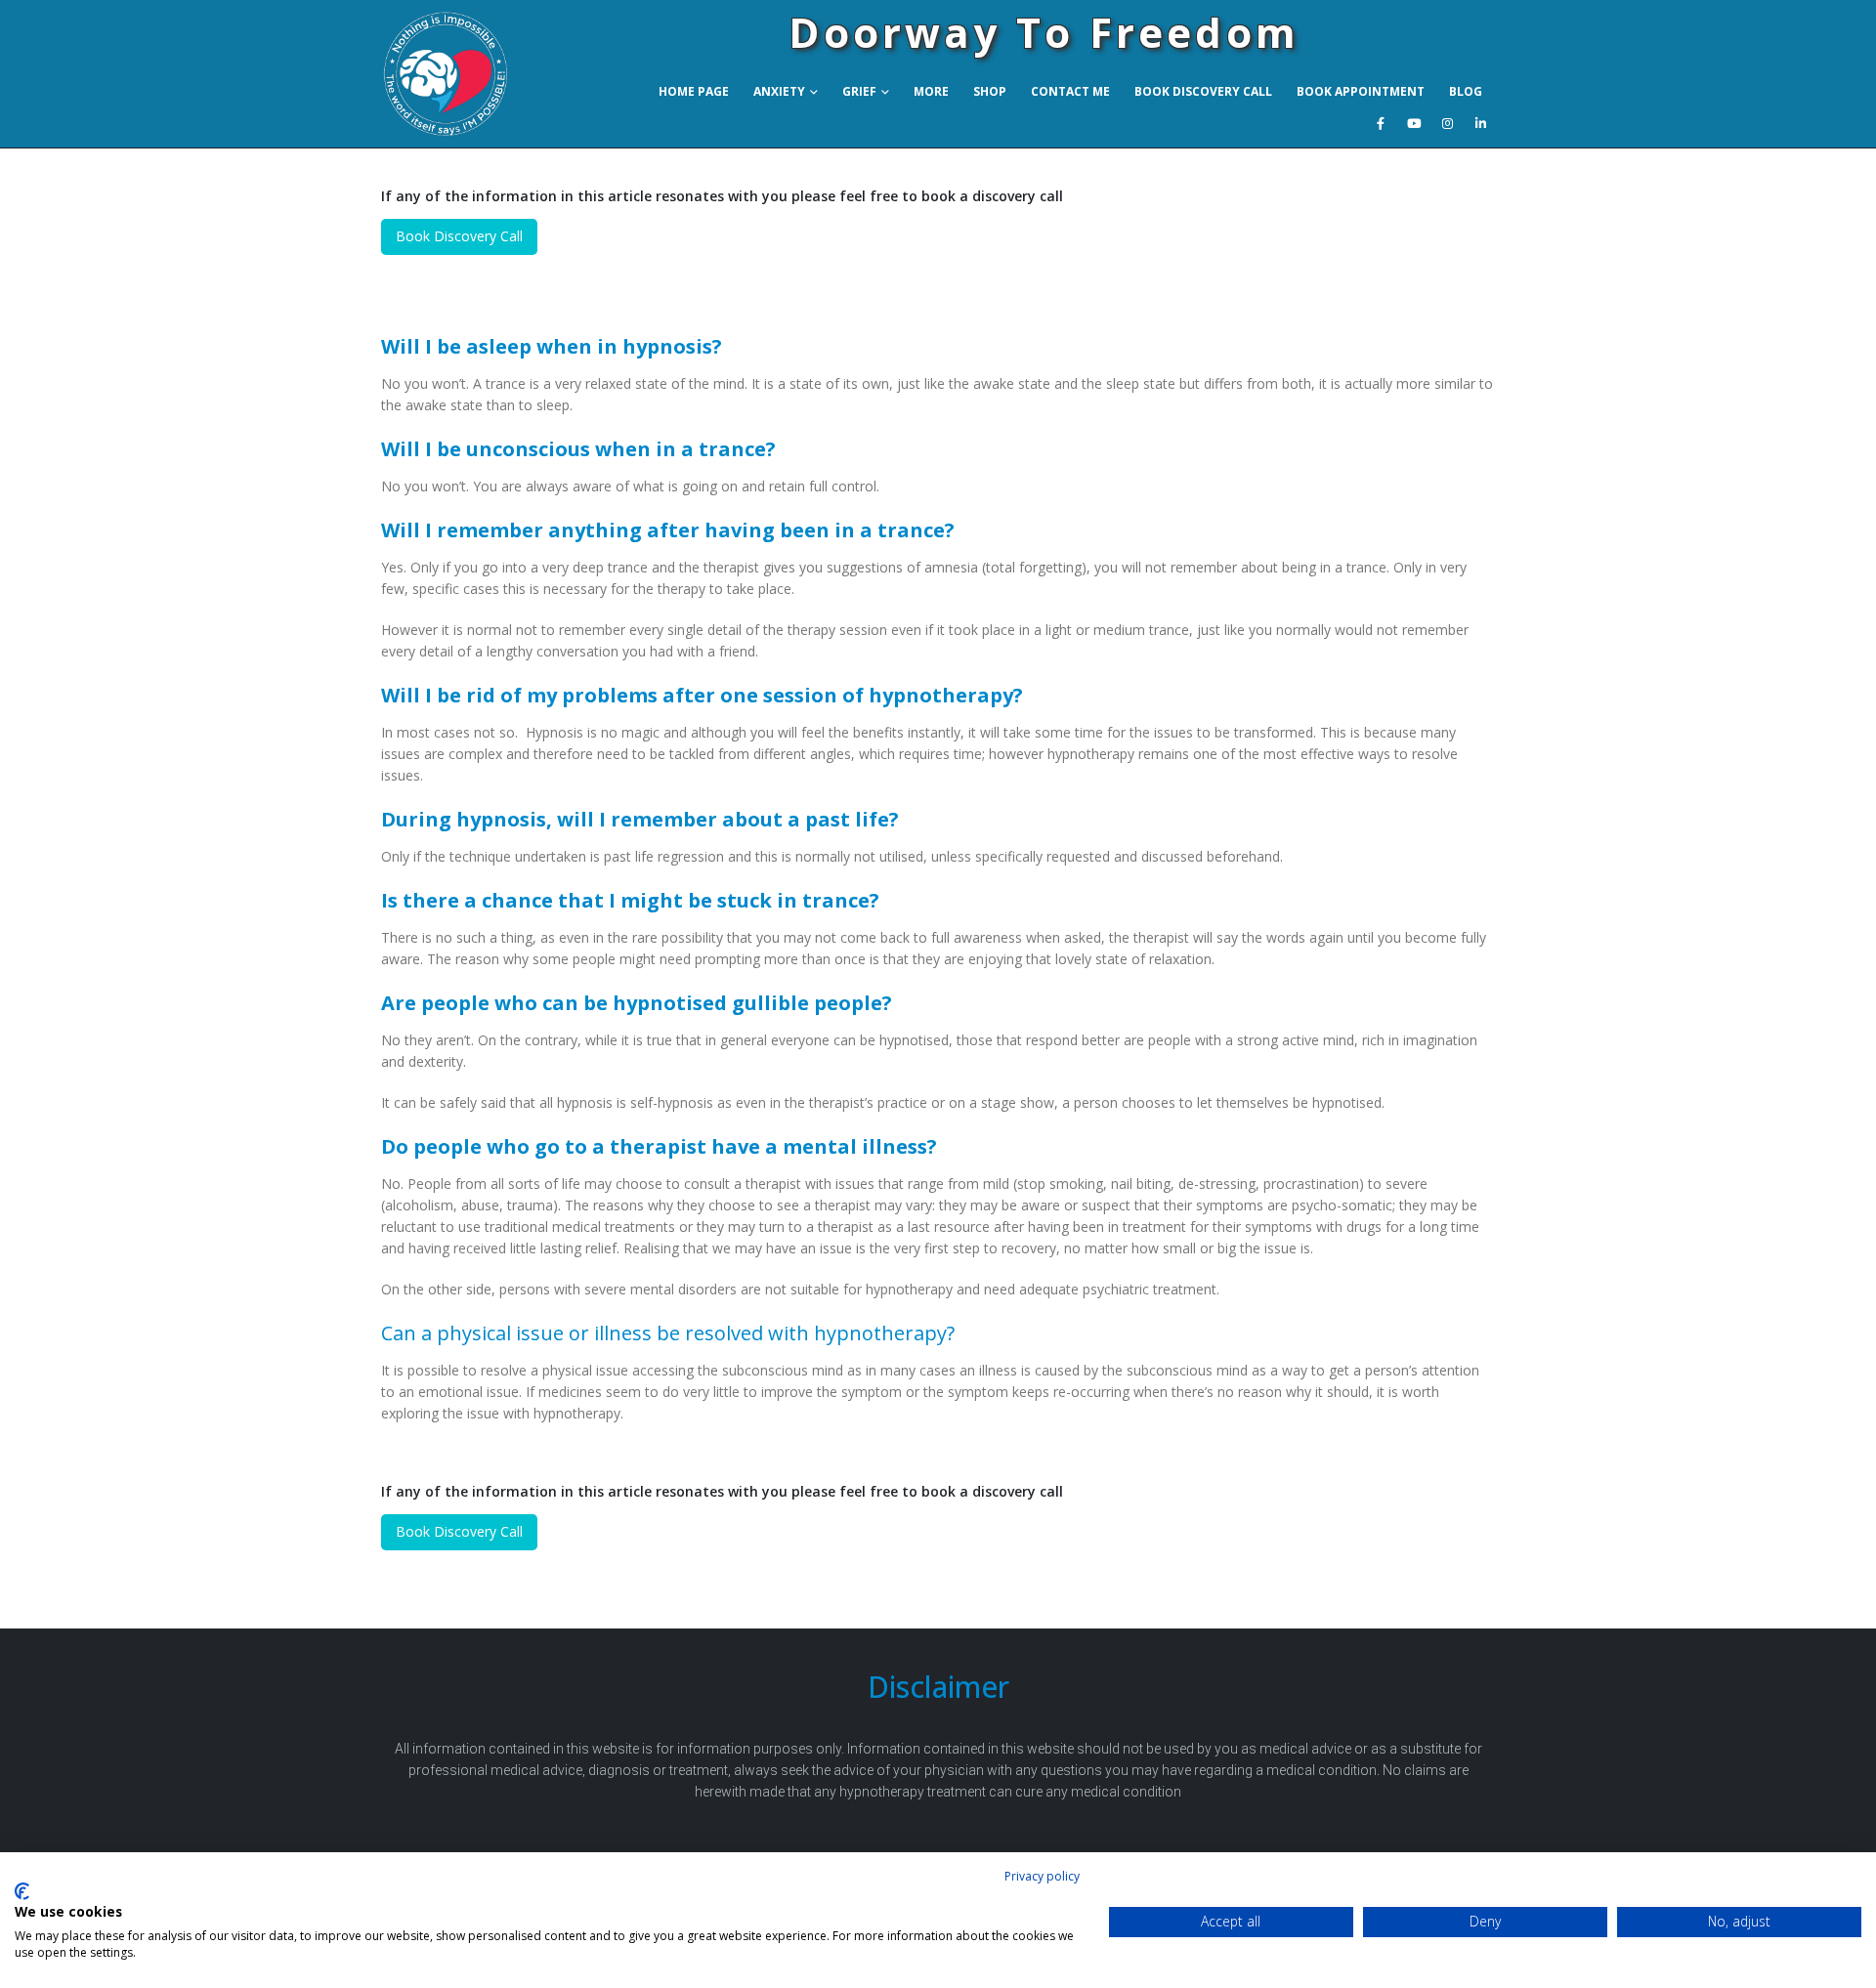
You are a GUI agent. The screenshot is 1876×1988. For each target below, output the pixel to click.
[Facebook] (1381, 123)
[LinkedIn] (1480, 123)
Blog (1466, 91)
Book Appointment (1361, 91)
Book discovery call (1203, 91)
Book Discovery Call (459, 236)
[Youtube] (1414, 123)
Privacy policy (1042, 1876)
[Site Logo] (473, 74)
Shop (990, 91)
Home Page (694, 91)
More (931, 91)
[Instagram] (1447, 123)
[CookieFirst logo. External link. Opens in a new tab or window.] (22, 1891)
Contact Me (1070, 91)
